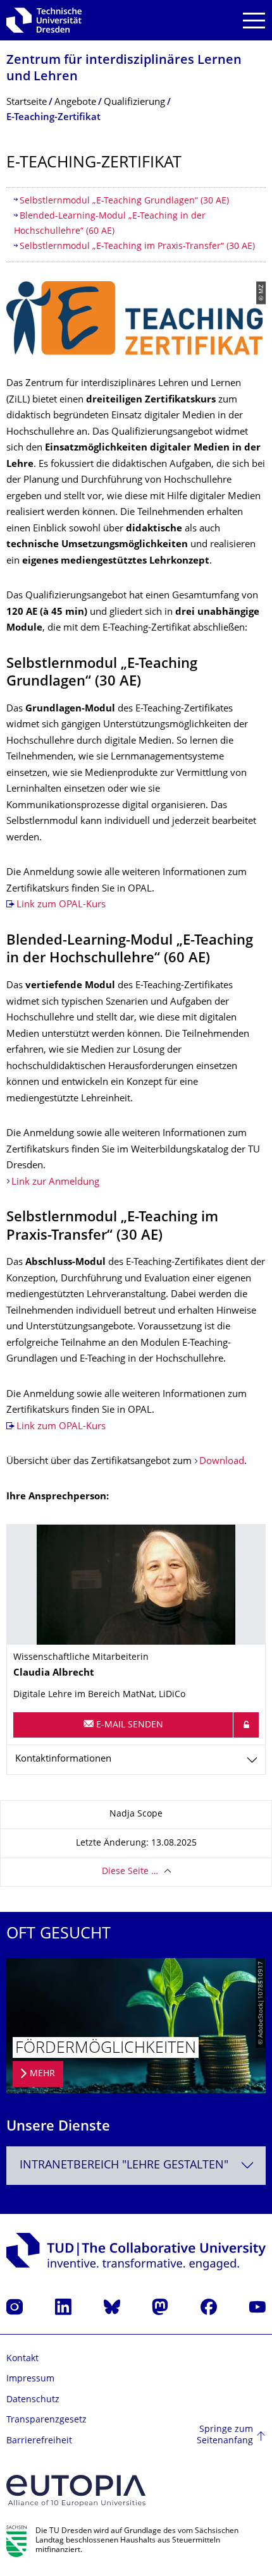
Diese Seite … (130, 1872)
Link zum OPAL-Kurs (61, 905)
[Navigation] (254, 21)
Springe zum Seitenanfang (225, 2435)
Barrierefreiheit (39, 2441)
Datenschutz (33, 2400)
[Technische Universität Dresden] (44, 20)
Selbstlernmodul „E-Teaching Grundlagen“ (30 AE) (124, 201)
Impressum (30, 2379)
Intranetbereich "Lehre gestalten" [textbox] (124, 2166)
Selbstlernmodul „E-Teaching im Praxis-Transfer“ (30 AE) (137, 247)
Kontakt (22, 2359)
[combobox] (136, 2166)
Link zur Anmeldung (55, 1182)
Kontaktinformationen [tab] (63, 1759)
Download (222, 1462)
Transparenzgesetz (46, 2420)
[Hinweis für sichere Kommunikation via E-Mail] (246, 1725)
